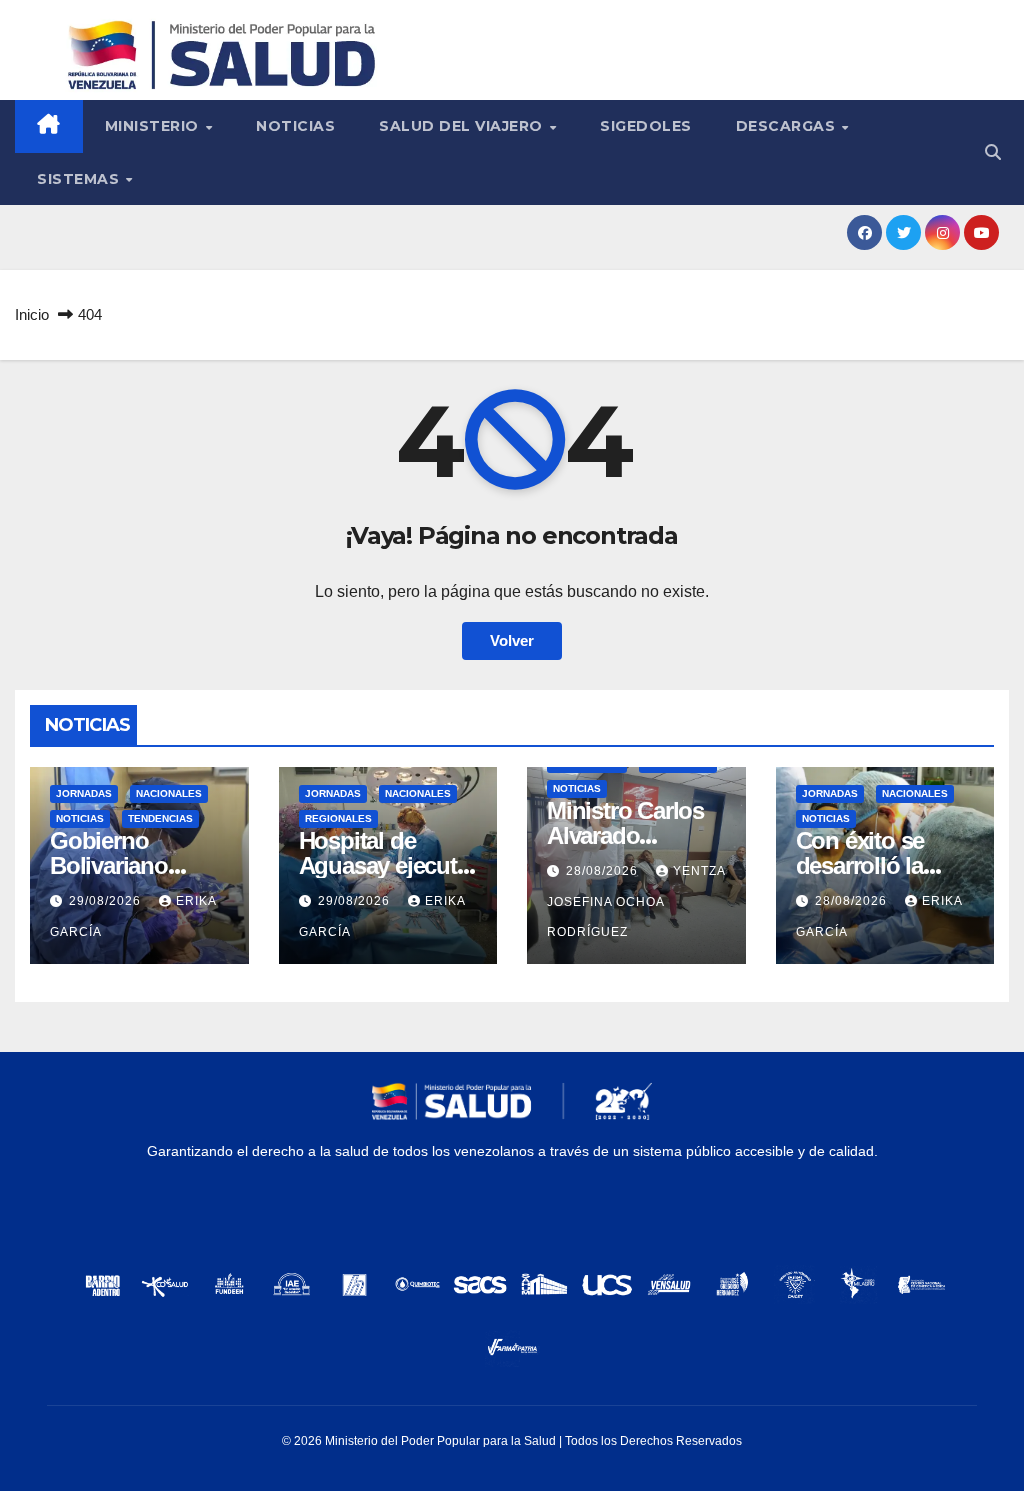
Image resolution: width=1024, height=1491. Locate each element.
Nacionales (169, 793)
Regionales (338, 818)
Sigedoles (646, 126)
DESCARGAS (788, 126)
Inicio (32, 314)
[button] (993, 152)
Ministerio (154, 126)
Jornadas (84, 793)
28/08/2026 (604, 871)
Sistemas (80, 179)
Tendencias (160, 818)
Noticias (295, 126)
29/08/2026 (107, 901)
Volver (512, 640)
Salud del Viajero (463, 126)
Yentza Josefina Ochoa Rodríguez (636, 901)
